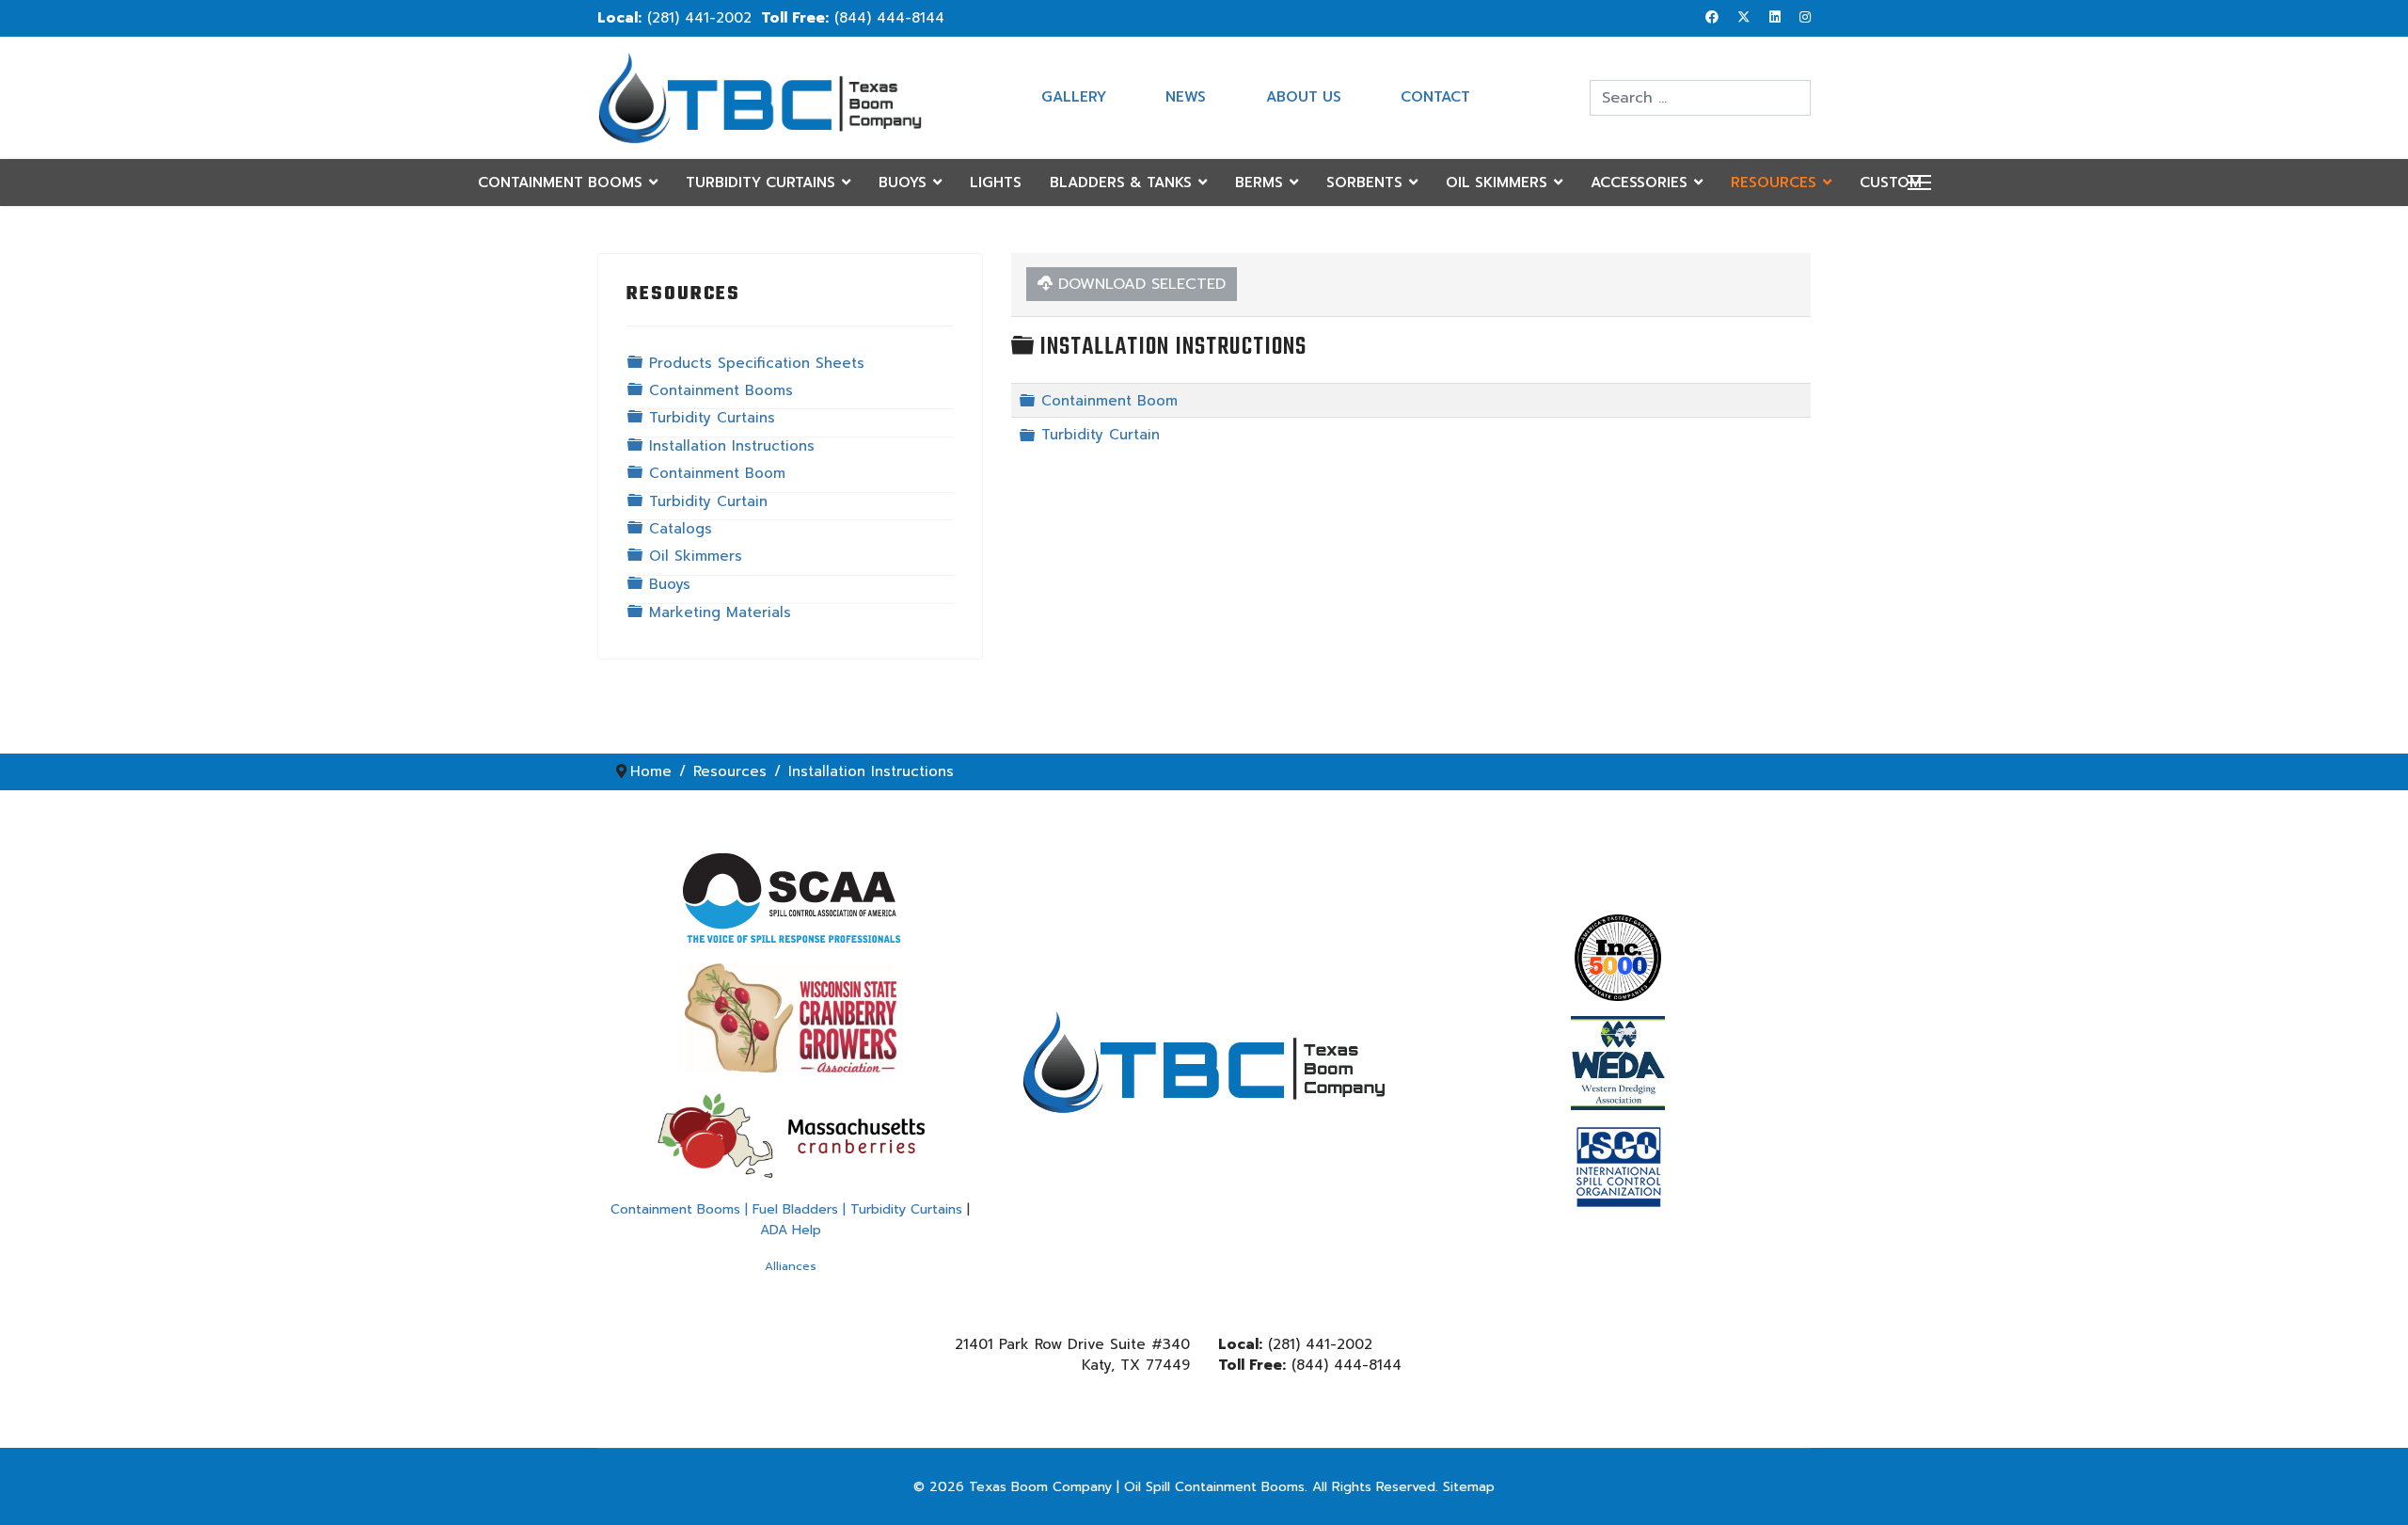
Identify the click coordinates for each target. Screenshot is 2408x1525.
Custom (1891, 183)
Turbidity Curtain (708, 501)
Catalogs (681, 529)
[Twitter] (1744, 17)
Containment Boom (717, 473)
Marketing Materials (720, 612)
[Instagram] (1805, 17)
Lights (996, 183)
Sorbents (1364, 183)
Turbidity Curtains (760, 183)
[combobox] (1700, 98)
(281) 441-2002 (699, 18)
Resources (1774, 183)
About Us (1304, 97)
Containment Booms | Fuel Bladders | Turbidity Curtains (786, 1209)
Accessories (1639, 183)
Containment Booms (560, 183)
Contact (1435, 97)
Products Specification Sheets (757, 363)
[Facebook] (1712, 17)
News (1186, 97)
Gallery (1074, 97)
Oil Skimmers (1497, 183)
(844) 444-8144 (889, 18)
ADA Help (791, 1230)
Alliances (791, 1266)
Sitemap (1469, 1487)
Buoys (903, 183)
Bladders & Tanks (1121, 183)
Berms (1259, 183)
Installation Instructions (732, 446)
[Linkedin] (1775, 17)
